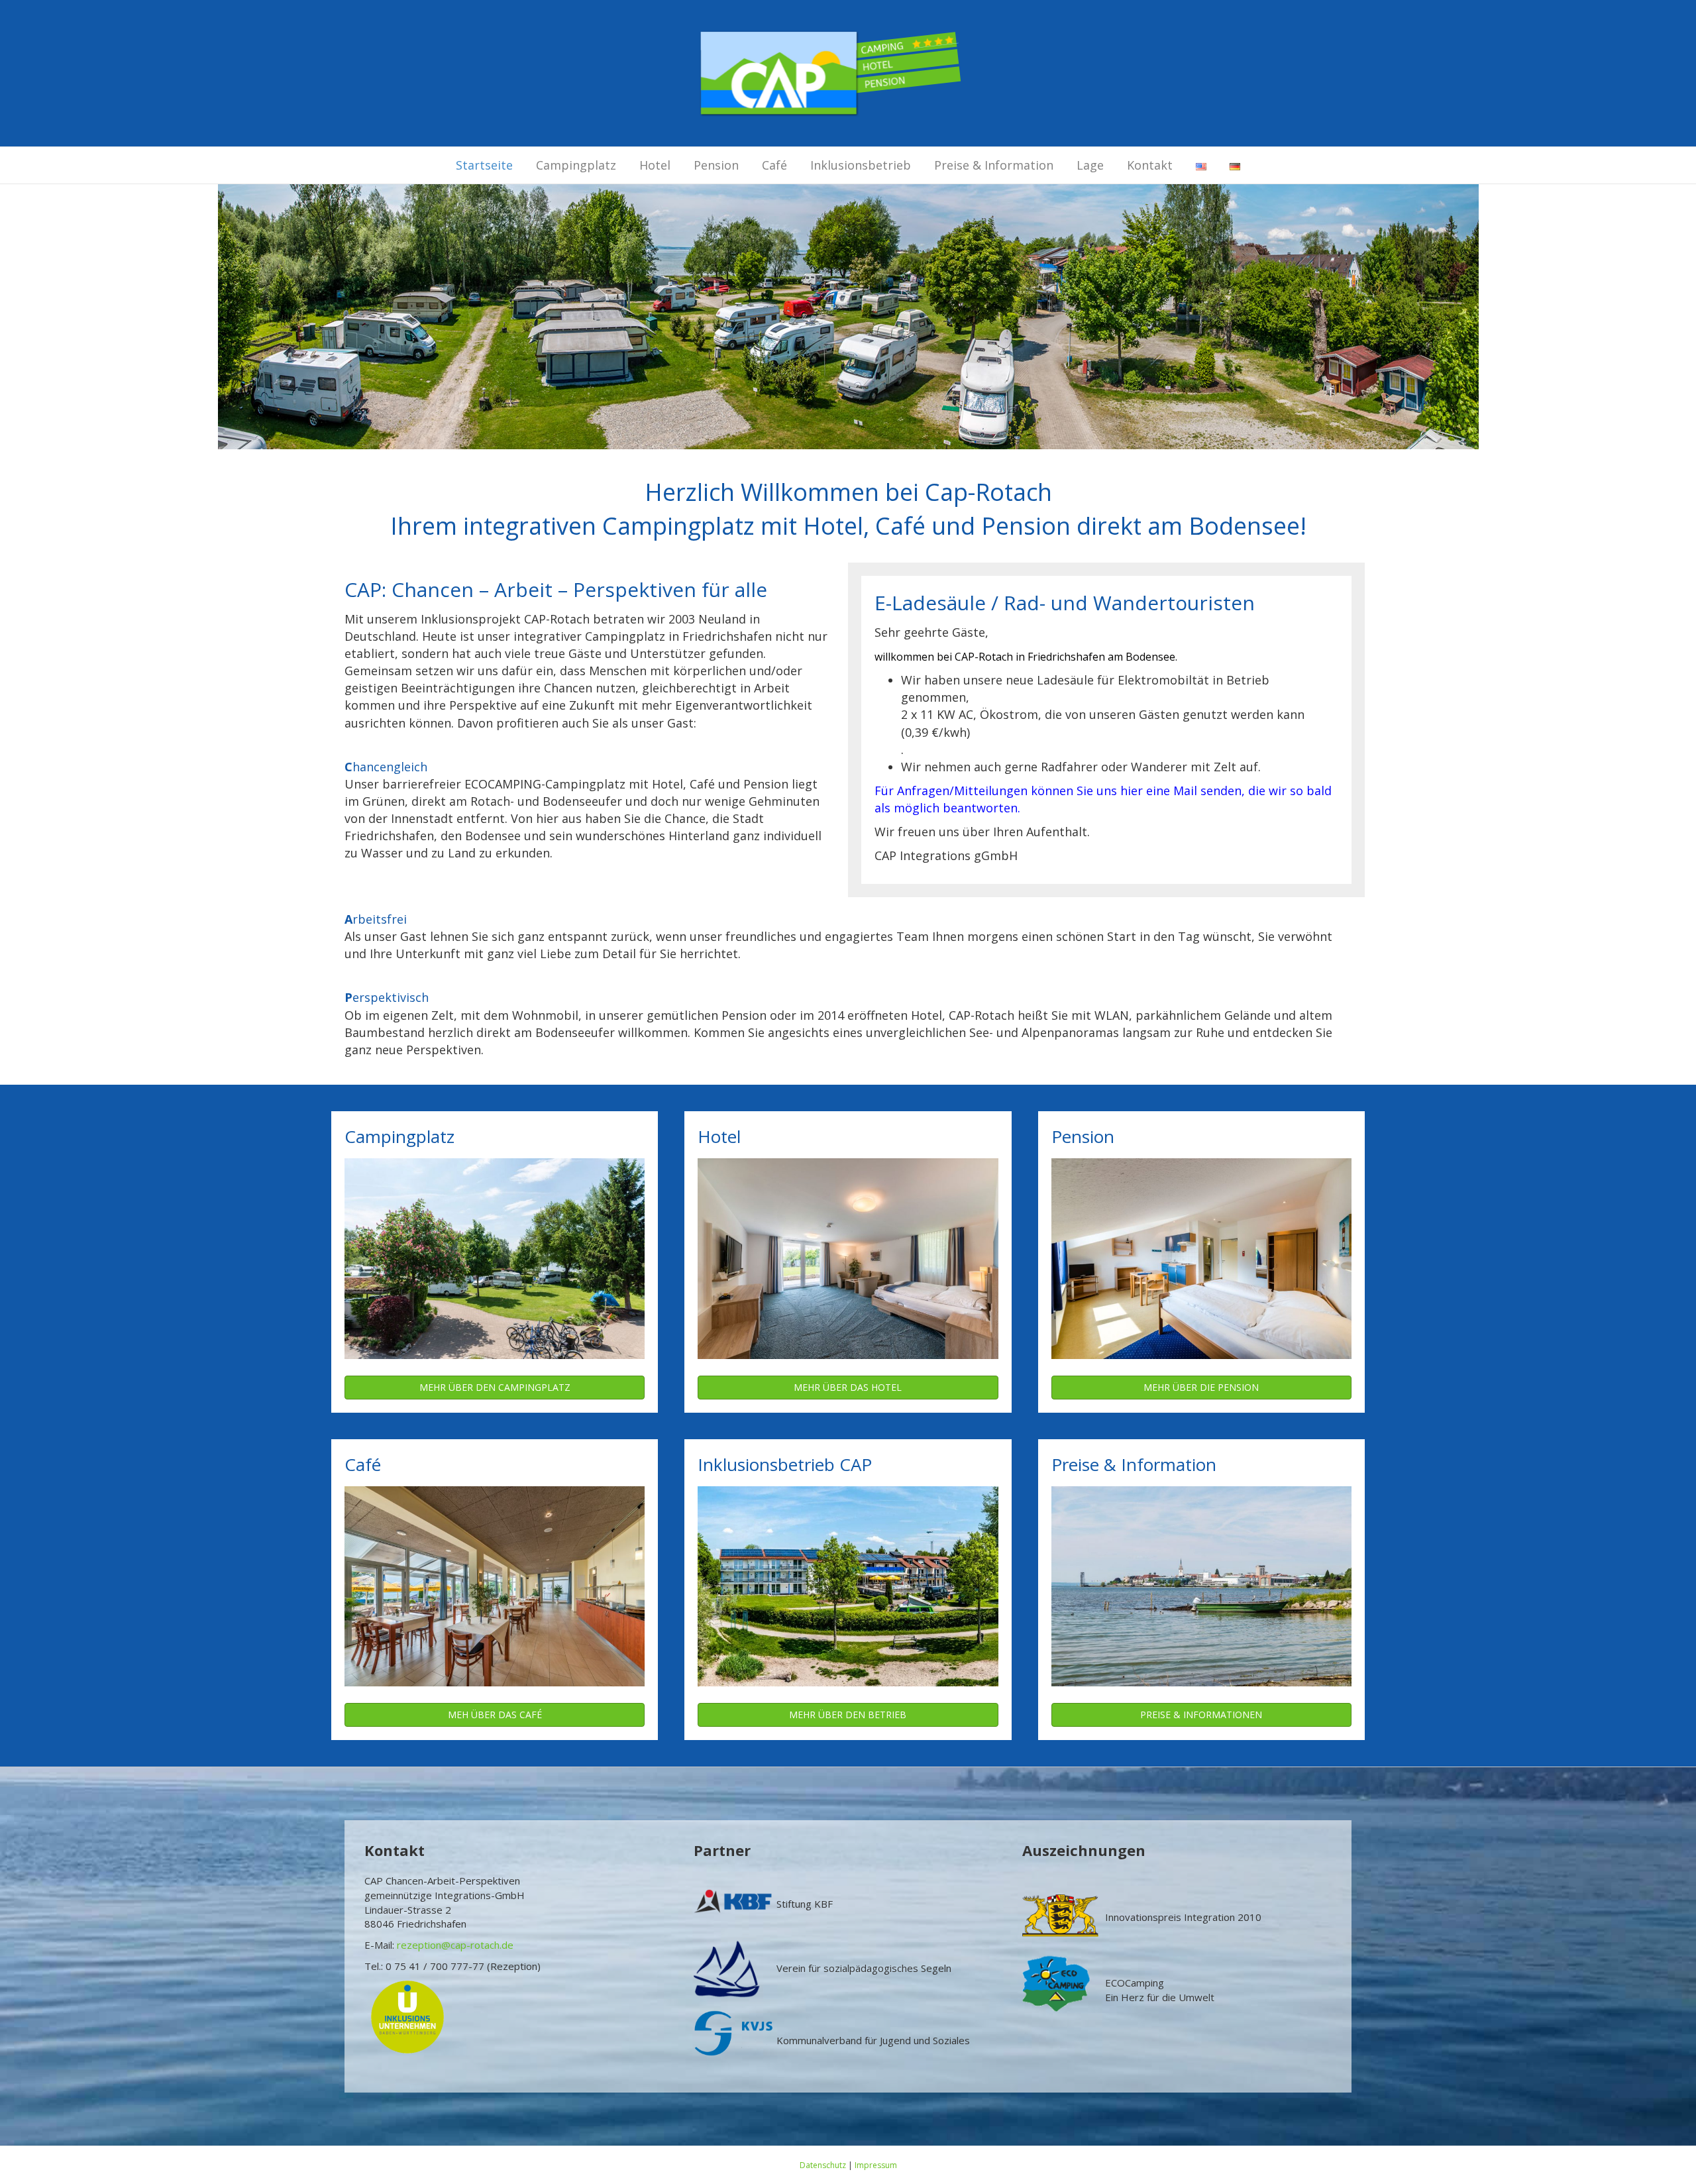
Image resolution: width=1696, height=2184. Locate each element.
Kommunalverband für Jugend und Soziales (873, 2040)
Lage (1090, 165)
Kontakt (1150, 165)
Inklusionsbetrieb (861, 165)
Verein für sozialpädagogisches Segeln (864, 1968)
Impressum (876, 2165)
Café (774, 165)
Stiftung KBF (805, 1904)
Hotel (655, 165)
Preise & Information (994, 165)
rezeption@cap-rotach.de (455, 1945)
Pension (716, 165)
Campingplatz (576, 165)
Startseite (484, 165)
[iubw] (407, 2016)
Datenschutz (823, 2165)
